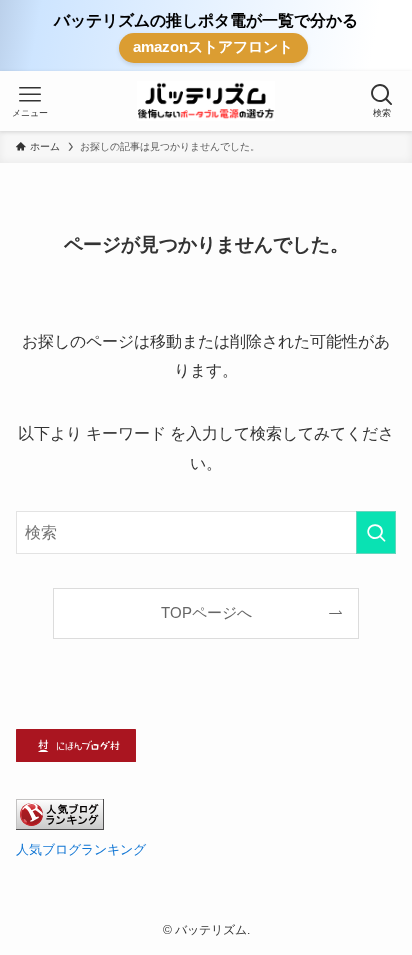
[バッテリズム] (205, 101)
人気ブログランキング (81, 849)
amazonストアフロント (213, 47)
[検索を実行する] (376, 532)
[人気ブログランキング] (60, 825)
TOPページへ (206, 613)
